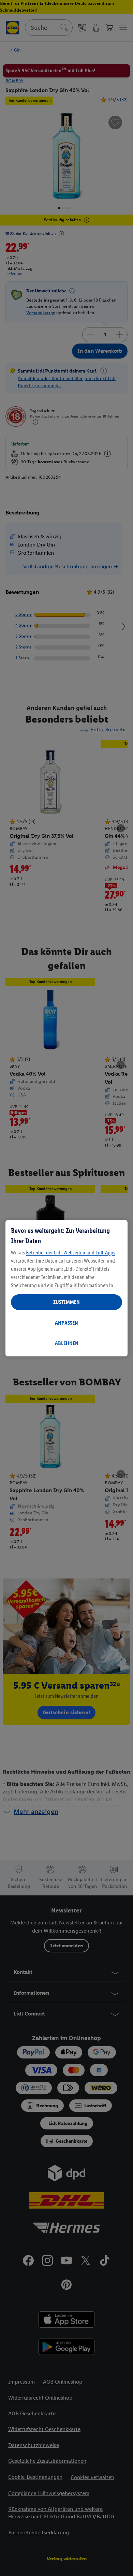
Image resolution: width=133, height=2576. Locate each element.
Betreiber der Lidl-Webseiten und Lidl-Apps (71, 1253)
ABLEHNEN (67, 1343)
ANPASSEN (66, 1323)
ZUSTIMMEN (66, 1302)
